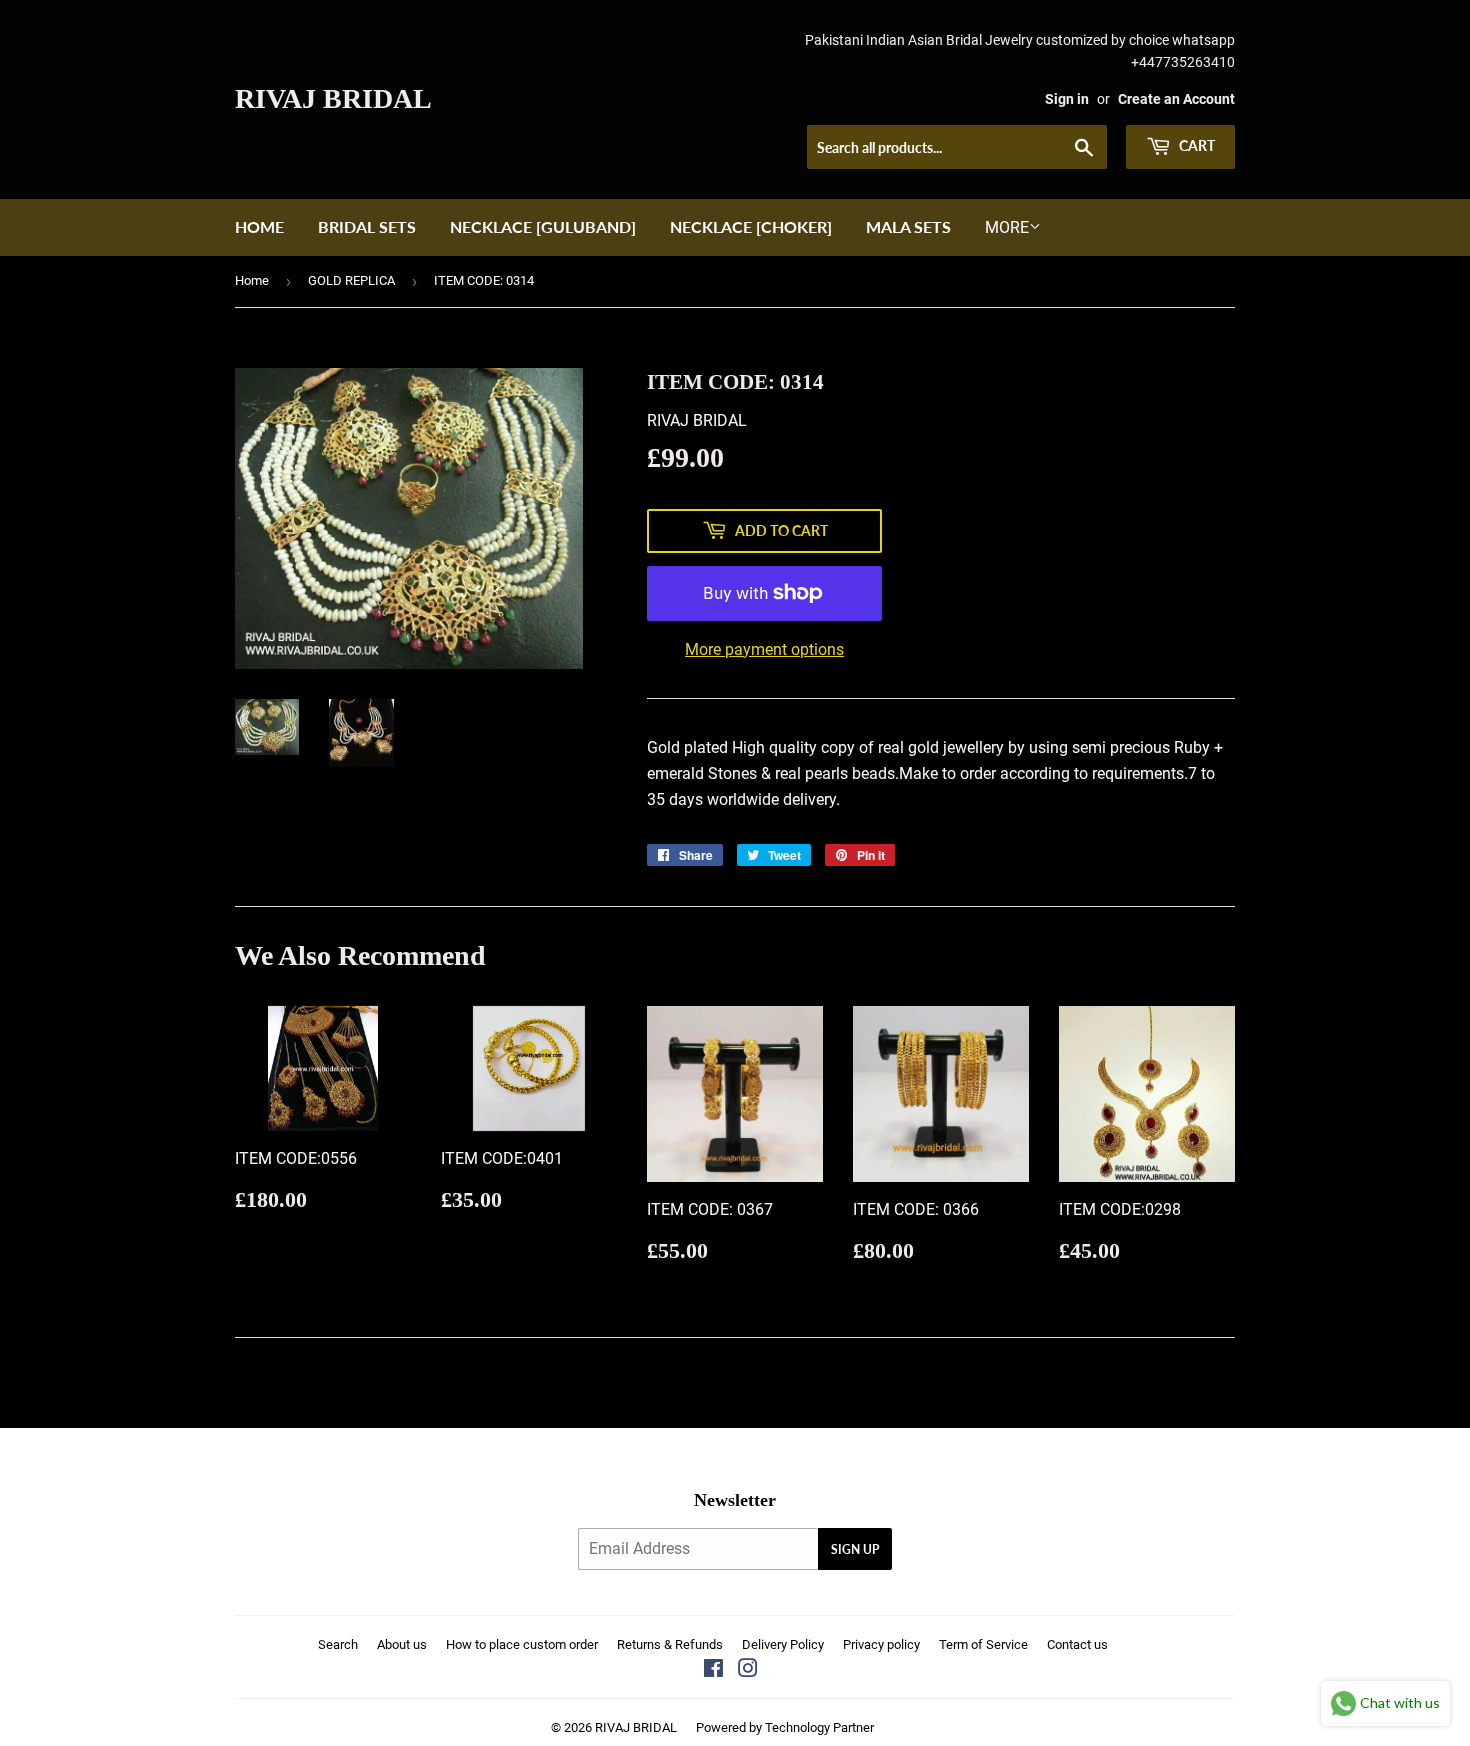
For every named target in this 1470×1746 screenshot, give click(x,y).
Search (338, 1644)
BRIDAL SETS (367, 226)
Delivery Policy (783, 1644)
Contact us (1077, 1644)
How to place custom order (522, 1644)
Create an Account (1176, 99)
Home (259, 226)
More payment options (764, 649)
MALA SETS (908, 226)
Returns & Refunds (670, 1644)
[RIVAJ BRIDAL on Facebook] (713, 1670)
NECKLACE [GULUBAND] (543, 226)
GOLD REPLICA (351, 280)
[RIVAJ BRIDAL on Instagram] (748, 1670)
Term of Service (983, 1644)
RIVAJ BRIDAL (333, 98)
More (1007, 227)
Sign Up (855, 1549)
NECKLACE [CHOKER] (751, 226)
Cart (1195, 145)
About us (402, 1644)
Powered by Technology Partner (785, 1727)
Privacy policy (881, 1644)
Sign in (1067, 99)
